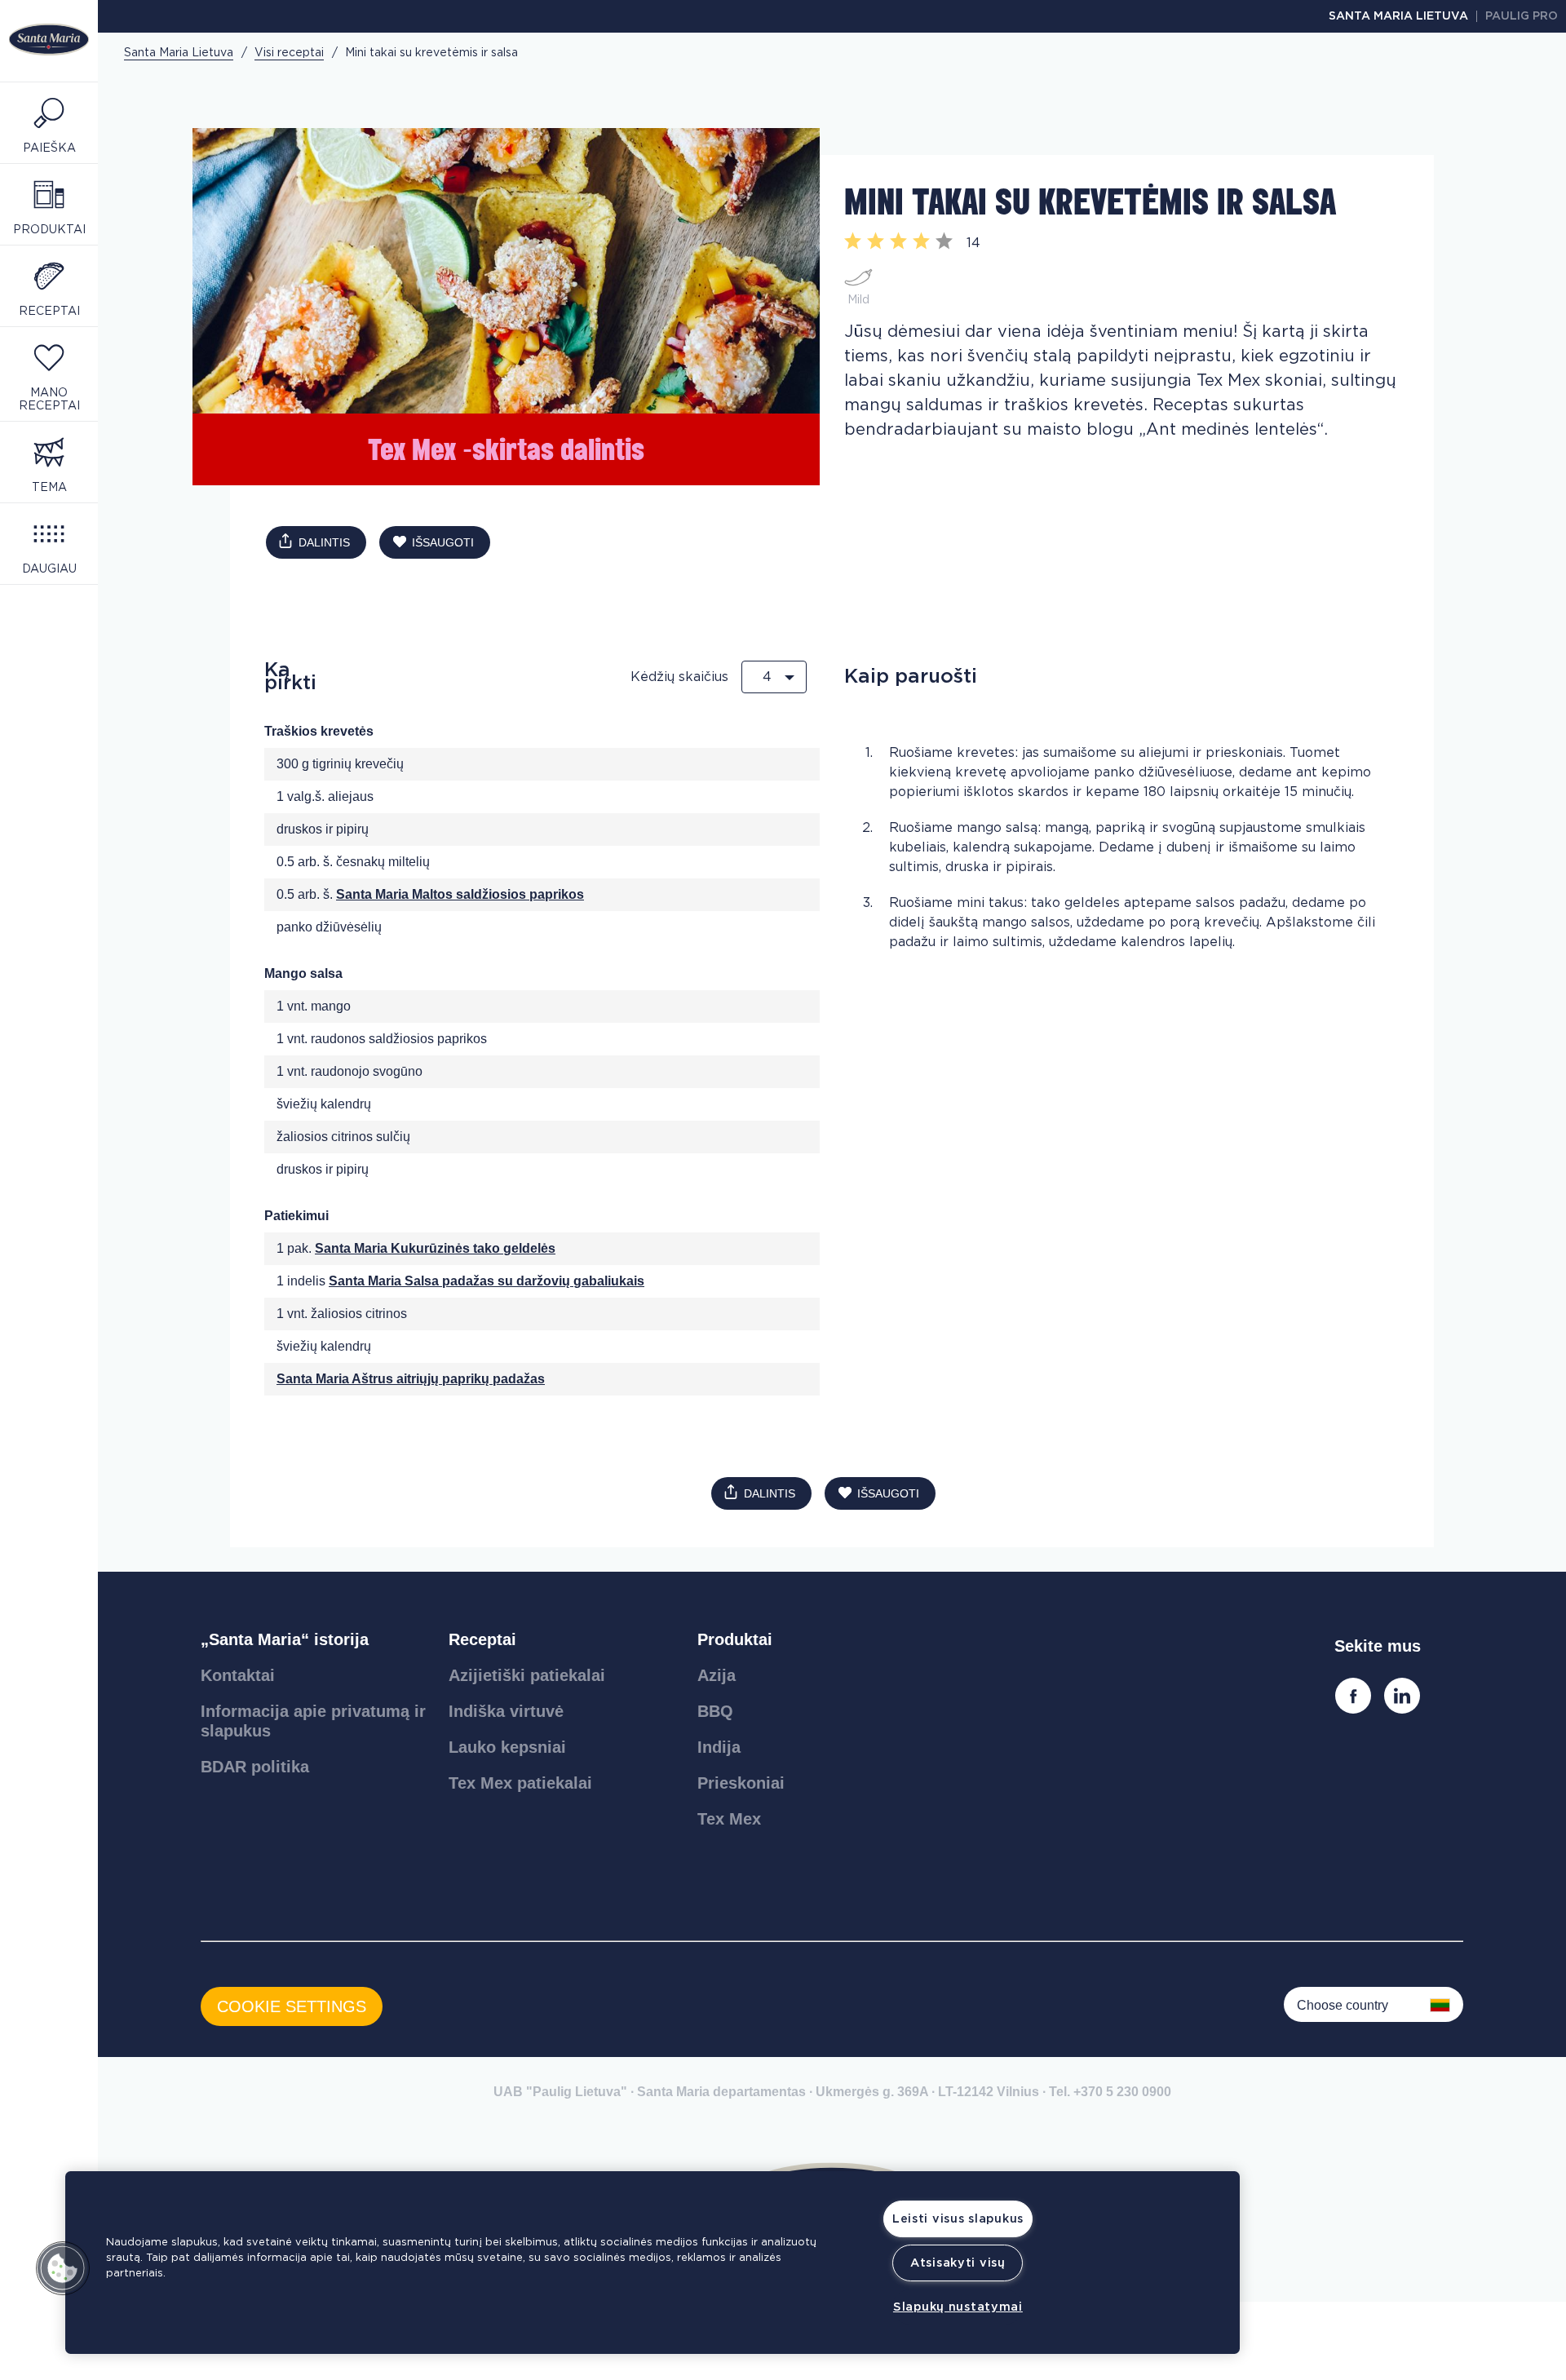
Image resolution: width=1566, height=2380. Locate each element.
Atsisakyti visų (958, 2263)
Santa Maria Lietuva (1398, 16)
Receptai (482, 1639)
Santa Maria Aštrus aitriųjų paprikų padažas (411, 1379)
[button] (63, 2268)
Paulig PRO (1522, 16)
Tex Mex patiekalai (520, 1783)
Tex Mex (729, 1819)
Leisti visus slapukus (958, 2219)
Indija (719, 1747)
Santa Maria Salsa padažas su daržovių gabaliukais (487, 1281)
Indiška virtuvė (506, 1711)
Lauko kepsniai (507, 1747)
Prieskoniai (741, 1783)
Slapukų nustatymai (958, 2307)
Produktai (735, 1639)
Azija (717, 1675)
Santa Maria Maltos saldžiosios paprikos (460, 894)
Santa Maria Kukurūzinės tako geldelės (435, 1248)
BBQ (715, 1711)
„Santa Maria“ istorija (285, 1639)
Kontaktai (238, 1675)
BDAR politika (255, 1767)
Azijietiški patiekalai (527, 1675)
